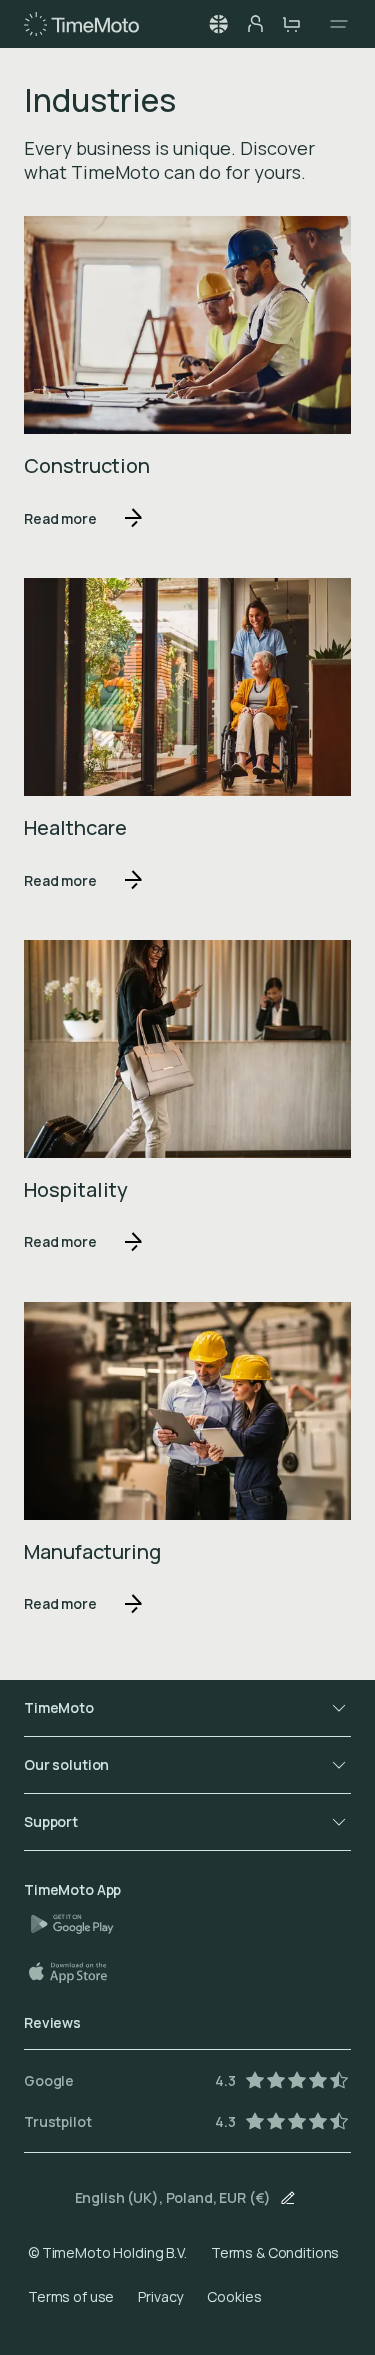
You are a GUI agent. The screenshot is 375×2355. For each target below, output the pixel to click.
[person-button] (255, 24)
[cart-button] (291, 24)
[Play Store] (80, 1924)
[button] (219, 24)
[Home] (81, 24)
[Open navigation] (333, 24)
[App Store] (78, 1972)
